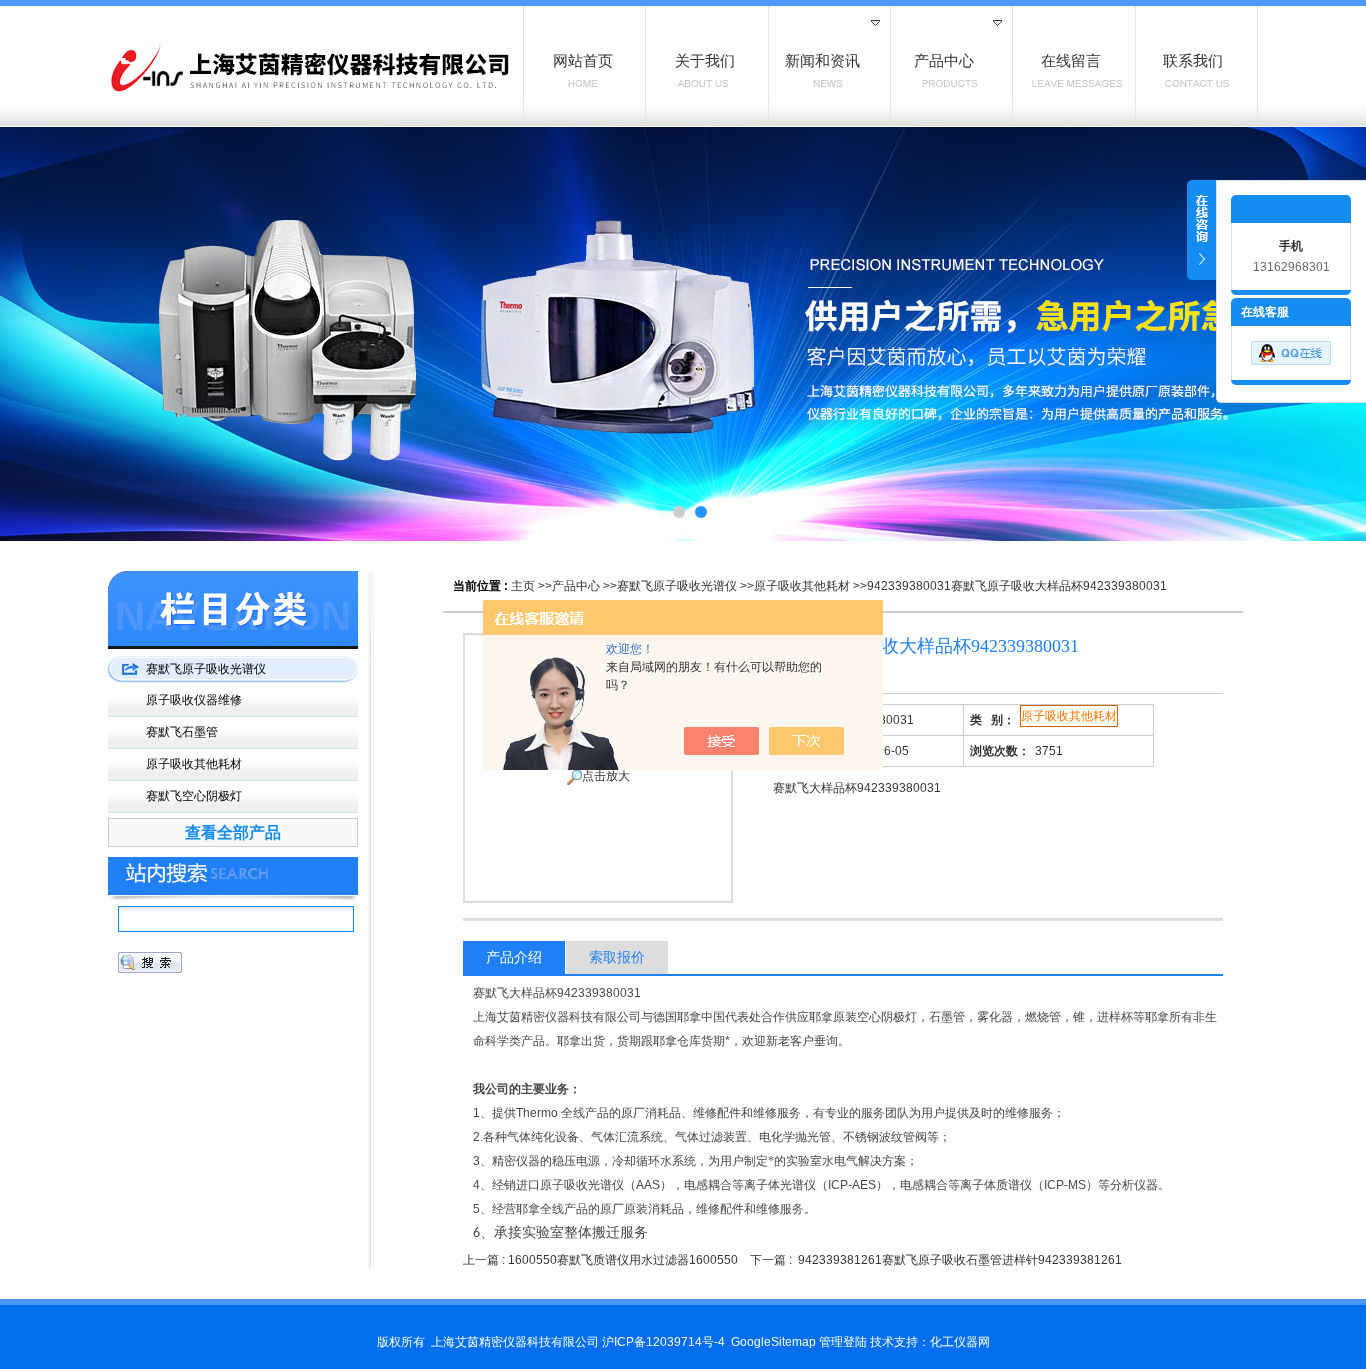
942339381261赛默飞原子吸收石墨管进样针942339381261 (960, 1260)
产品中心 (576, 586)
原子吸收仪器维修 (194, 700)
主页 (523, 586)
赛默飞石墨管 (182, 732)
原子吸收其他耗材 (802, 586)
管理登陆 (843, 1342)
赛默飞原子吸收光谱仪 (677, 586)
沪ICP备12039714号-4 (663, 1342)
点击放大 (606, 776)
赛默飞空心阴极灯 (194, 796)
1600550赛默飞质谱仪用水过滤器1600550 (623, 1260)
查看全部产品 (233, 832)
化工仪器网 (960, 1342)
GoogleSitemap (773, 1342)
